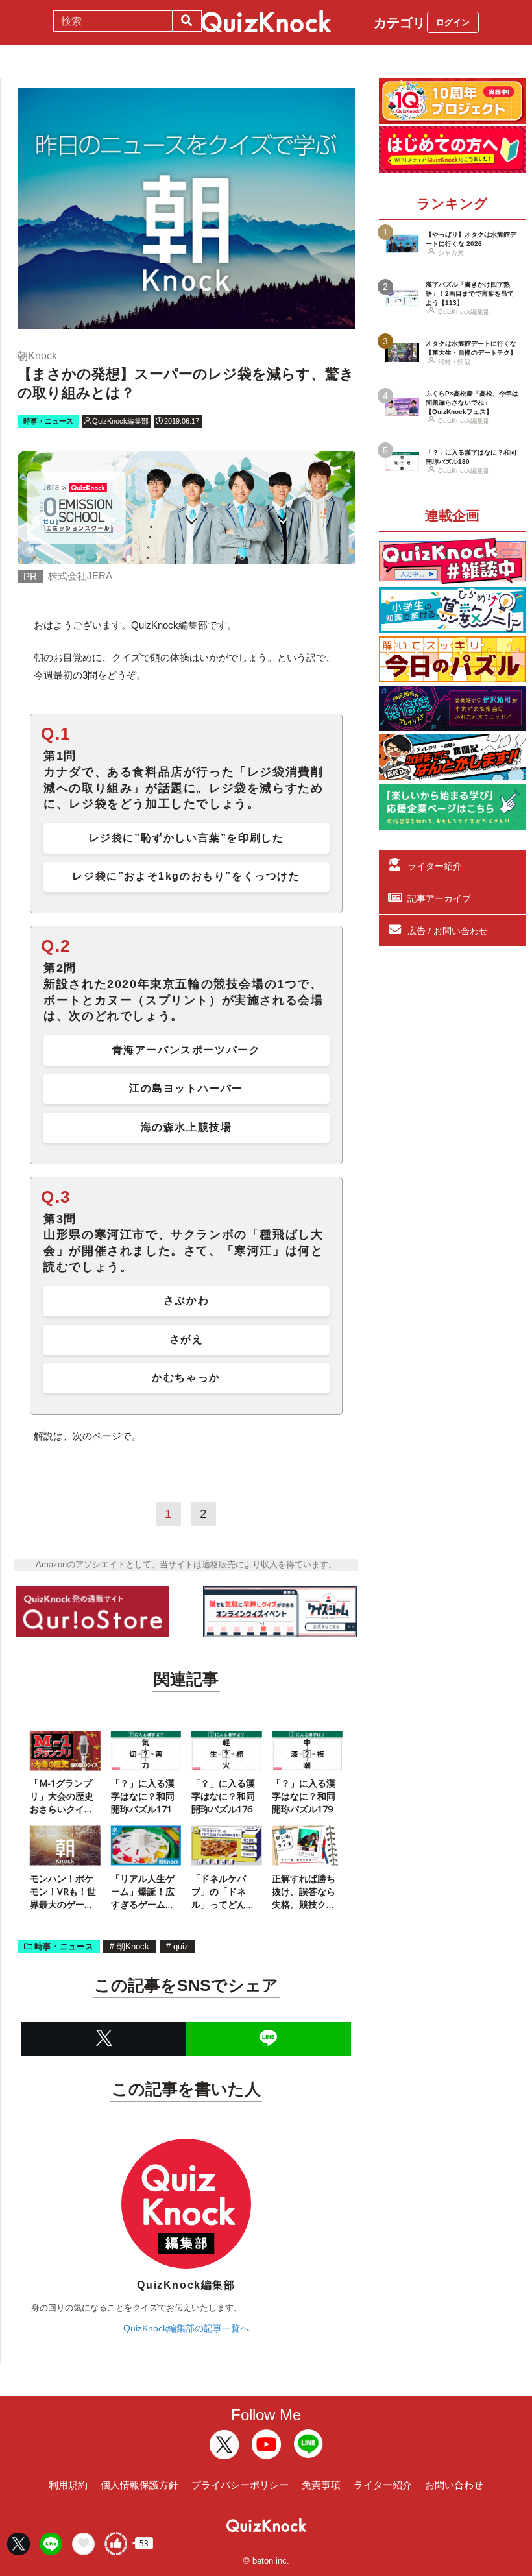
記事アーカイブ (439, 898)
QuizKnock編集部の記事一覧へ (186, 2328)
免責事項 (321, 2485)
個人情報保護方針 (139, 2485)
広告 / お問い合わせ (448, 931)
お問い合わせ (454, 2485)
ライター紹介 (435, 866)
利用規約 (68, 2485)
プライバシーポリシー (240, 2485)
